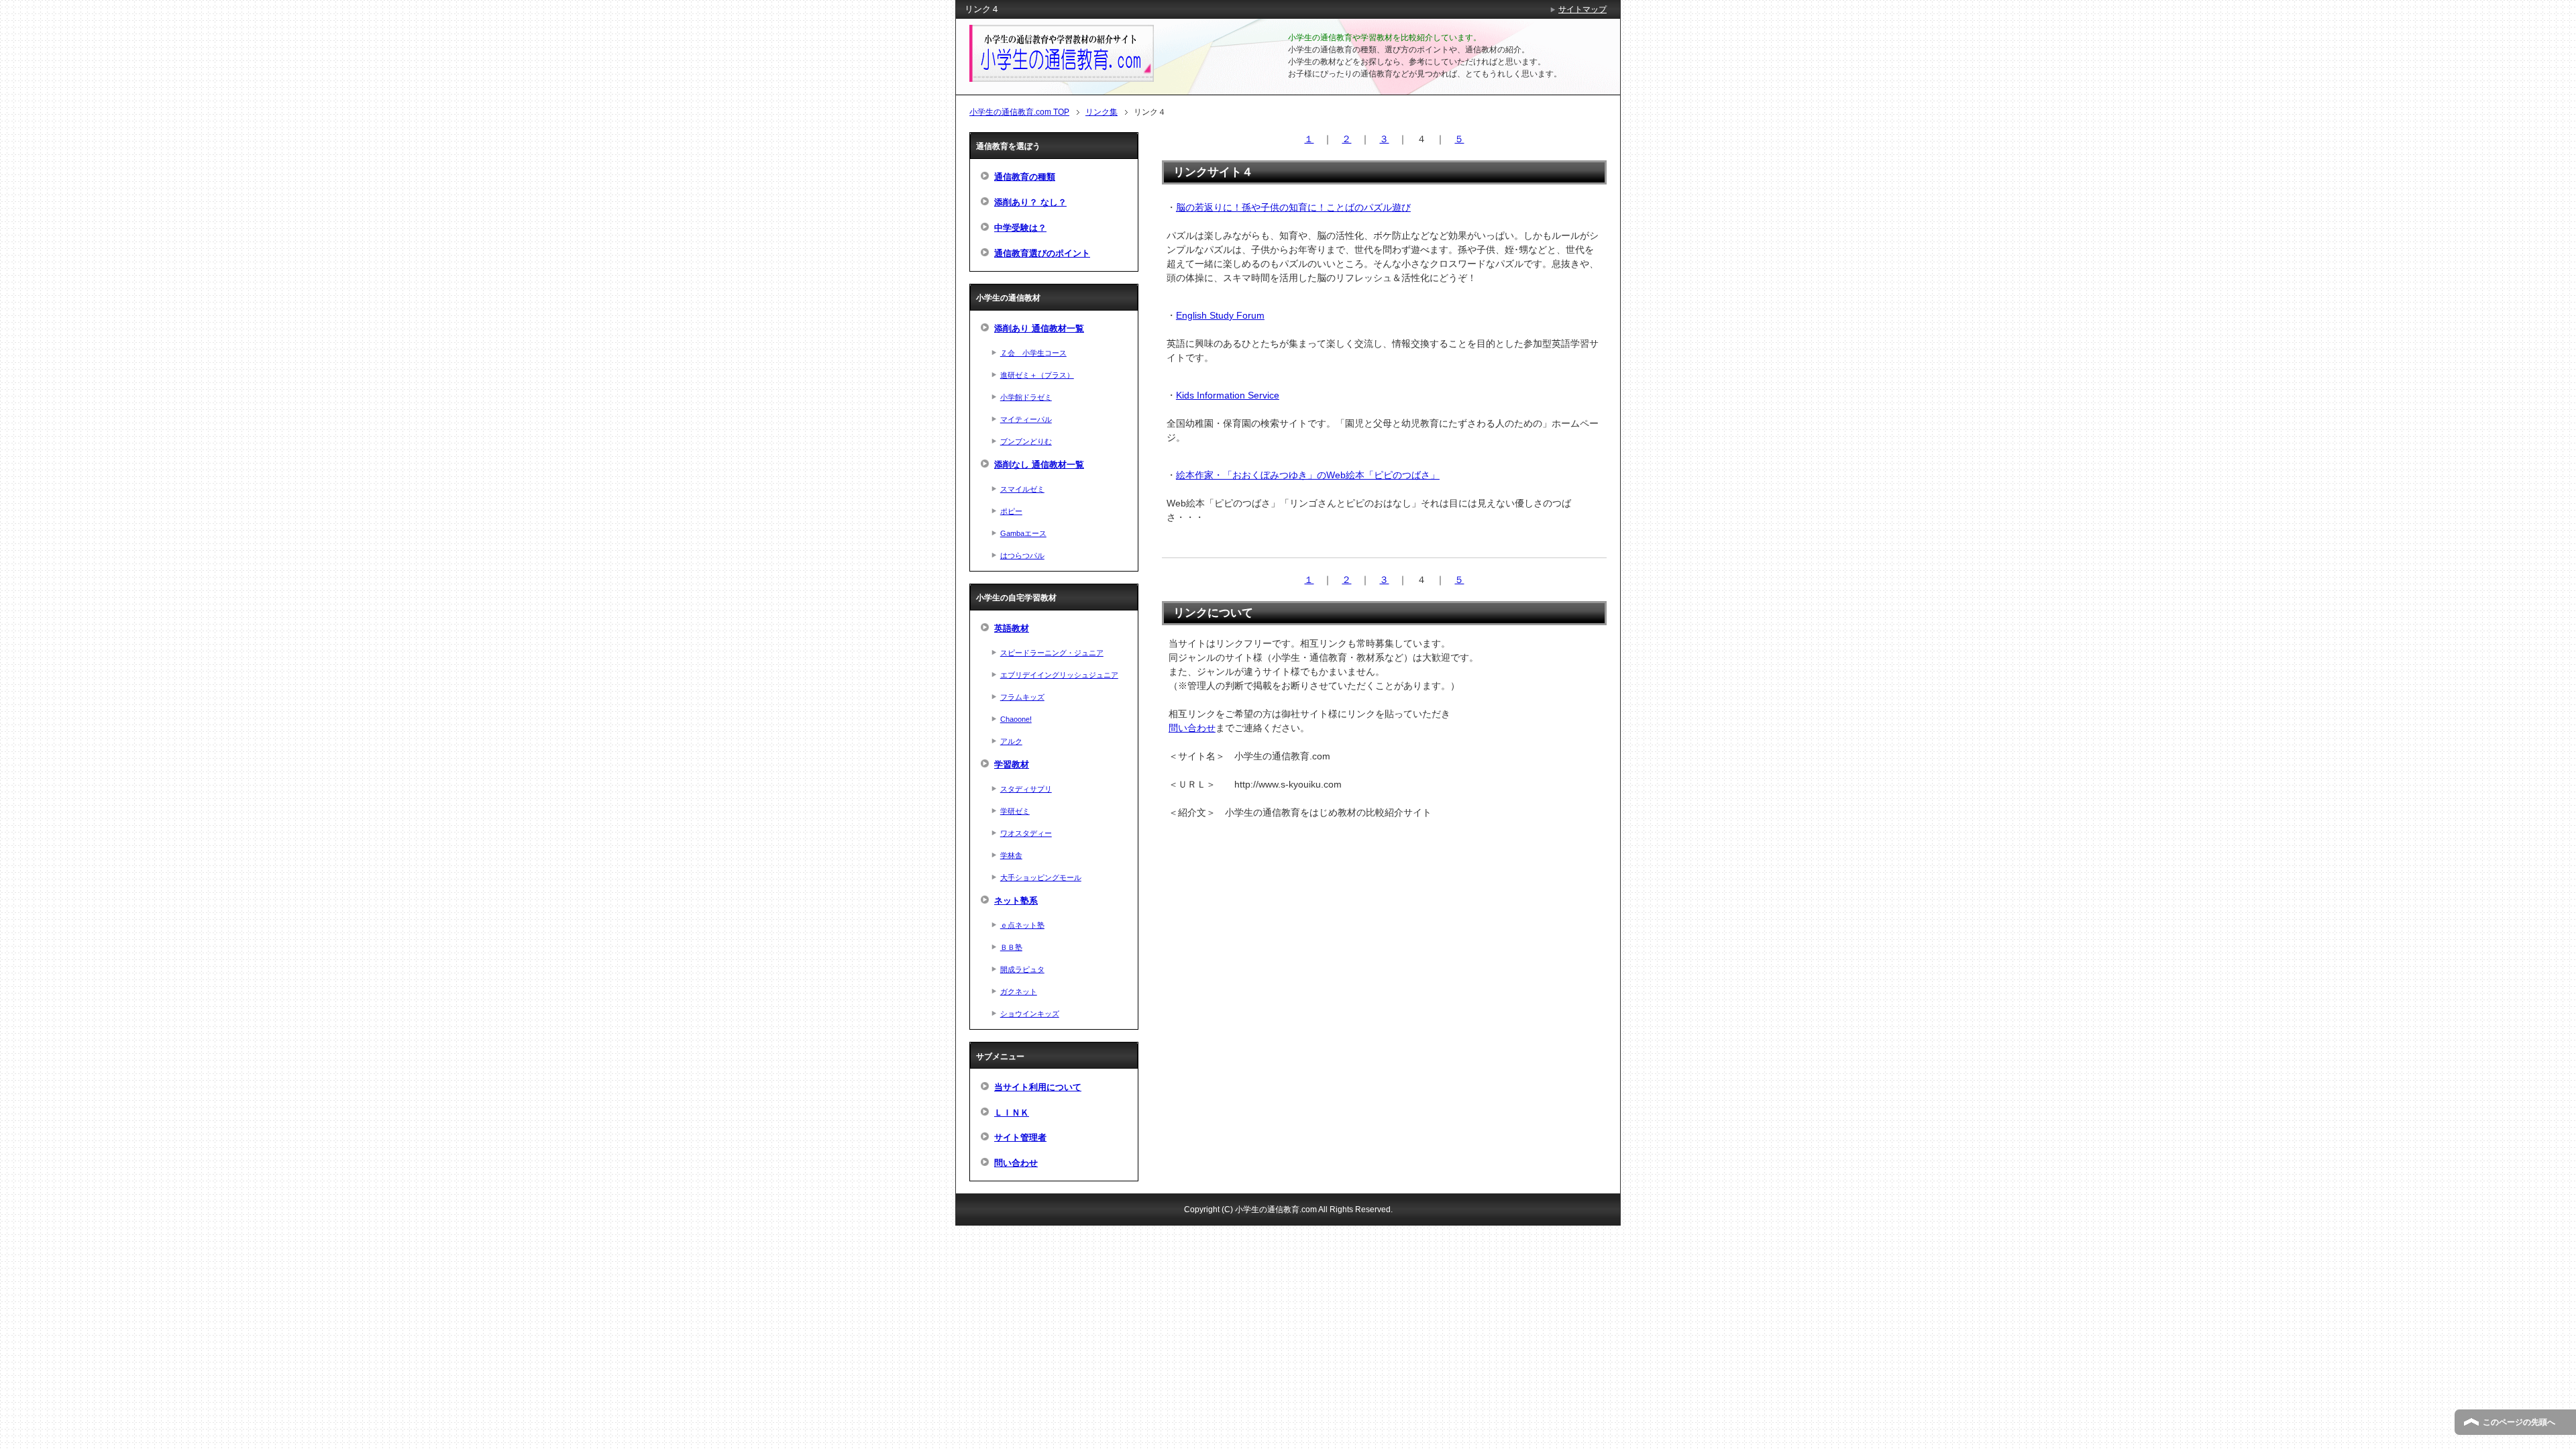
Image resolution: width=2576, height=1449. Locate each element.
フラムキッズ (1022, 697)
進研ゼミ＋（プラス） (1037, 375)
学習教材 (1012, 765)
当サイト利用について (1038, 1087)
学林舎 (1011, 855)
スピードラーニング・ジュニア (1052, 653)
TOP (1019, 112)
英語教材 (1012, 629)
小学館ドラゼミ (1026, 397)
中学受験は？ (1020, 228)
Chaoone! (1016, 719)
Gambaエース (1023, 533)
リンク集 (1102, 112)
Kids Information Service (1228, 395)
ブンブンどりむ (1026, 441)
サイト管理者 (1020, 1138)
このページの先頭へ (2519, 1422)
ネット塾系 (1016, 901)
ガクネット (1019, 991)
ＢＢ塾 (1011, 947)
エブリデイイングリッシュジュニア (1059, 675)
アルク (1011, 741)
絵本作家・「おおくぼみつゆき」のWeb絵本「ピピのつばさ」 (1308, 475)
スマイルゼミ (1022, 489)
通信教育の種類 (1025, 177)
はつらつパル (1022, 555)
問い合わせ (1192, 728)
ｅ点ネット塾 (1022, 925)
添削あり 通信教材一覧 (1039, 329)
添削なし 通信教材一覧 (1039, 465)
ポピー (1011, 511)
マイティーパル (1026, 419)
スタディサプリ (1026, 789)
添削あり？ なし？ (1030, 203)
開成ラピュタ (1022, 969)
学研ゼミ (1015, 811)
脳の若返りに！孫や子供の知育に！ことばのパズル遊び (1293, 207)
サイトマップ (1582, 9)
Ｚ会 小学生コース (1033, 353)
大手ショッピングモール (1041, 877)
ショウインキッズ (1030, 1014)
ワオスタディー (1026, 833)
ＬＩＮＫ (1012, 1113)
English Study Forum (1220, 315)
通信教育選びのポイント (1042, 254)
